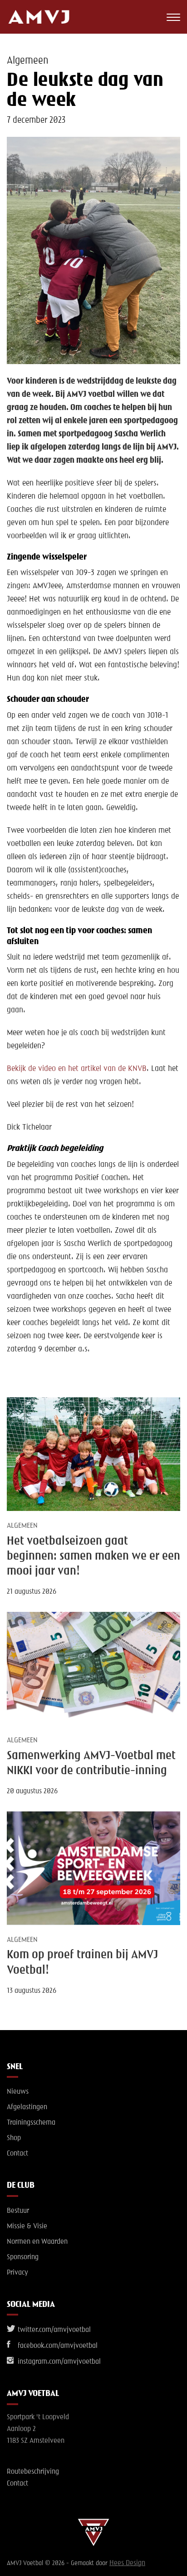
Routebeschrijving (33, 2472)
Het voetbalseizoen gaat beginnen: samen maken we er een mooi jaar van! (93, 1557)
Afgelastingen (27, 2107)
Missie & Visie (27, 2226)
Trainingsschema (31, 2123)
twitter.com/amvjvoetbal (53, 2330)
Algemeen (27, 61)
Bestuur (18, 2211)
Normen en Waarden (37, 2242)
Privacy (17, 2273)
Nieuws (18, 2092)
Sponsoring (23, 2257)
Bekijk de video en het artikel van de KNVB (77, 1069)
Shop (14, 2138)
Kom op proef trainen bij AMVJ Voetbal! (82, 1963)
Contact (17, 2154)
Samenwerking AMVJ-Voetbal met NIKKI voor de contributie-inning (91, 1763)
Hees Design (127, 2563)
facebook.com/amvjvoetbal (57, 2346)
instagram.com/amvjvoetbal (58, 2362)
